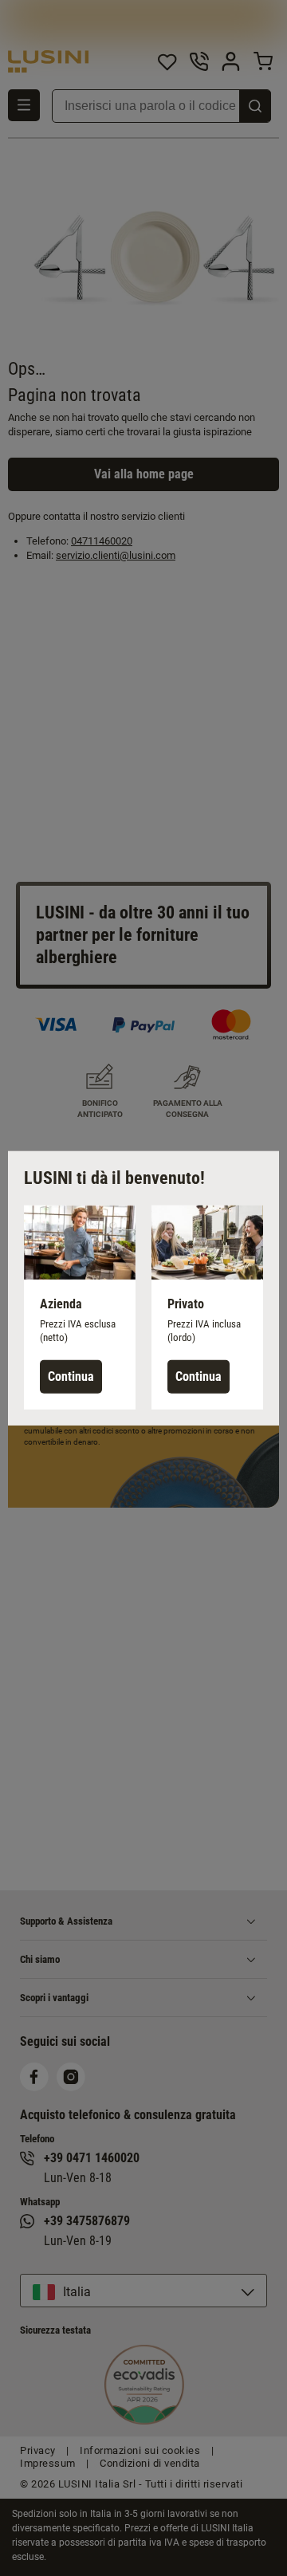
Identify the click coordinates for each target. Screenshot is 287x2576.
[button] (80, 1307)
